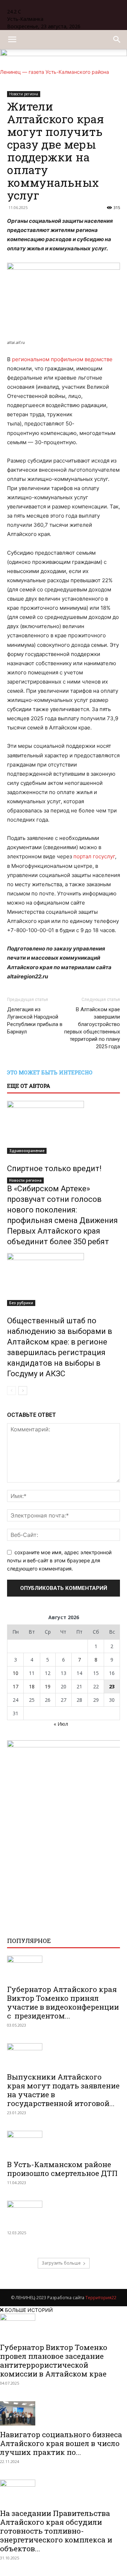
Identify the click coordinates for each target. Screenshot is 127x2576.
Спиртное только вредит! (54, 1168)
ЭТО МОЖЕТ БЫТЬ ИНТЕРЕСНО (50, 1072)
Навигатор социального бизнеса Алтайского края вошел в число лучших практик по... (61, 2443)
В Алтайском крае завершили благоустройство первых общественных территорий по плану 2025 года (92, 1028)
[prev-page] (11, 1391)
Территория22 (101, 2298)
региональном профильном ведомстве (62, 359)
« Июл (61, 1724)
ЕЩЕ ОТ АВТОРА (29, 1086)
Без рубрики (21, 1303)
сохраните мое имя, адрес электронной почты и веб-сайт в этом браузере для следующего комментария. (59, 1560)
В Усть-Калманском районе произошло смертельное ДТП (62, 2169)
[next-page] (23, 1391)
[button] (12, 40)
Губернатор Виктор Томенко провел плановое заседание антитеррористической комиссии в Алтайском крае (54, 2360)
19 (48, 1686)
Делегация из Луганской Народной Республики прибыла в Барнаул (35, 1021)
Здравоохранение (27, 1151)
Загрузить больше (61, 2263)
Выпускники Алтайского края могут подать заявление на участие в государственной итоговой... (63, 2090)
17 (16, 1686)
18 (32, 1686)
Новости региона (25, 1180)
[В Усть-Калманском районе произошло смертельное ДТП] (64, 2143)
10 (16, 1673)
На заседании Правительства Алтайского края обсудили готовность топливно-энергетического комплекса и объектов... (56, 2531)
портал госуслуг (94, 856)
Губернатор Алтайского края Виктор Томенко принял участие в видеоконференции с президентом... (63, 2002)
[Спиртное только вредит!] (64, 1127)
